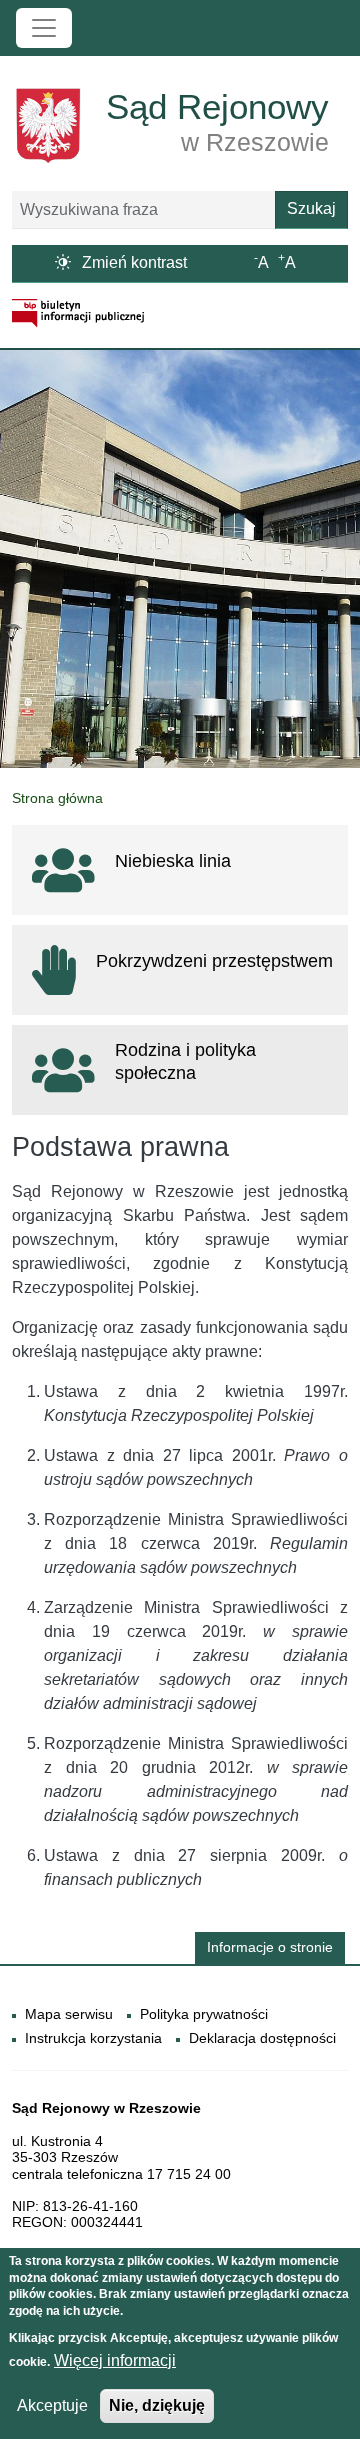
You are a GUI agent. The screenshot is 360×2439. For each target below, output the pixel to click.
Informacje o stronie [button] (270, 1947)
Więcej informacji (115, 2360)
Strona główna (57, 798)
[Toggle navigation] (44, 28)
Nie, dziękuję (157, 2405)
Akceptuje (52, 2405)
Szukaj (311, 208)
